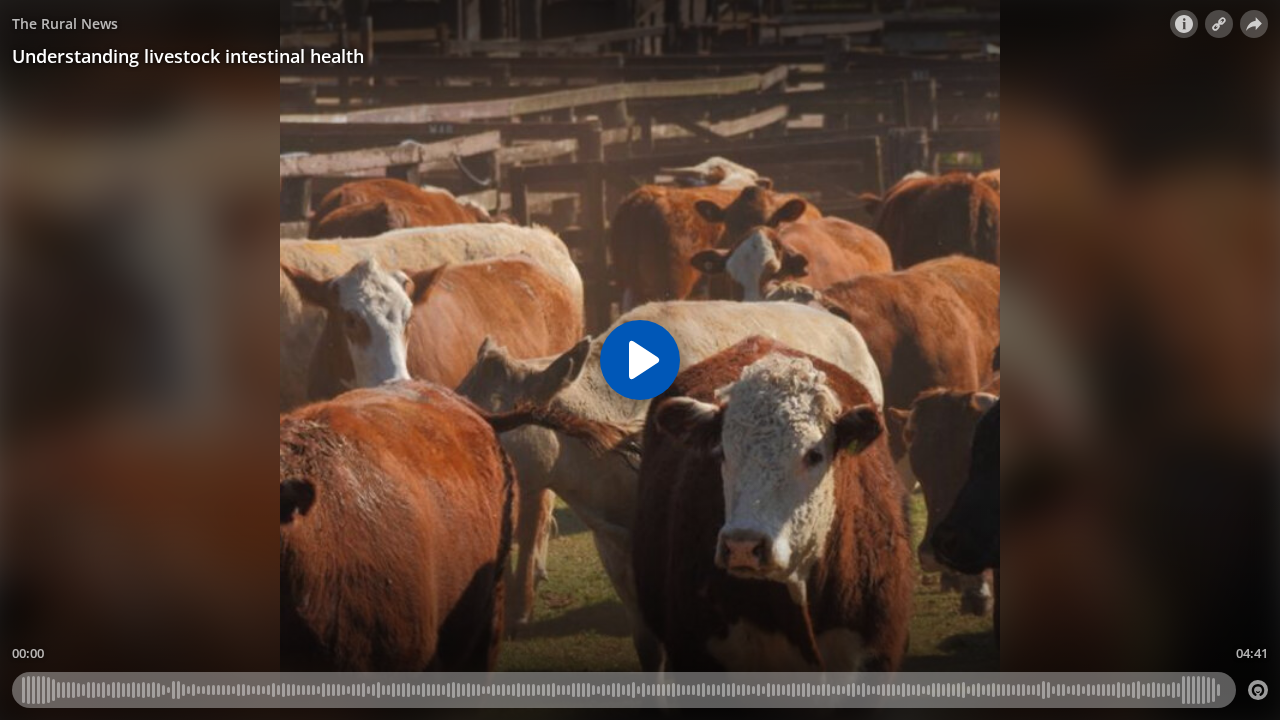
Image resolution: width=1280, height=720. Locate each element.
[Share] (1254, 24)
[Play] (640, 360)
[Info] (1184, 24)
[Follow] (1219, 24)
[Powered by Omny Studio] (1258, 690)
